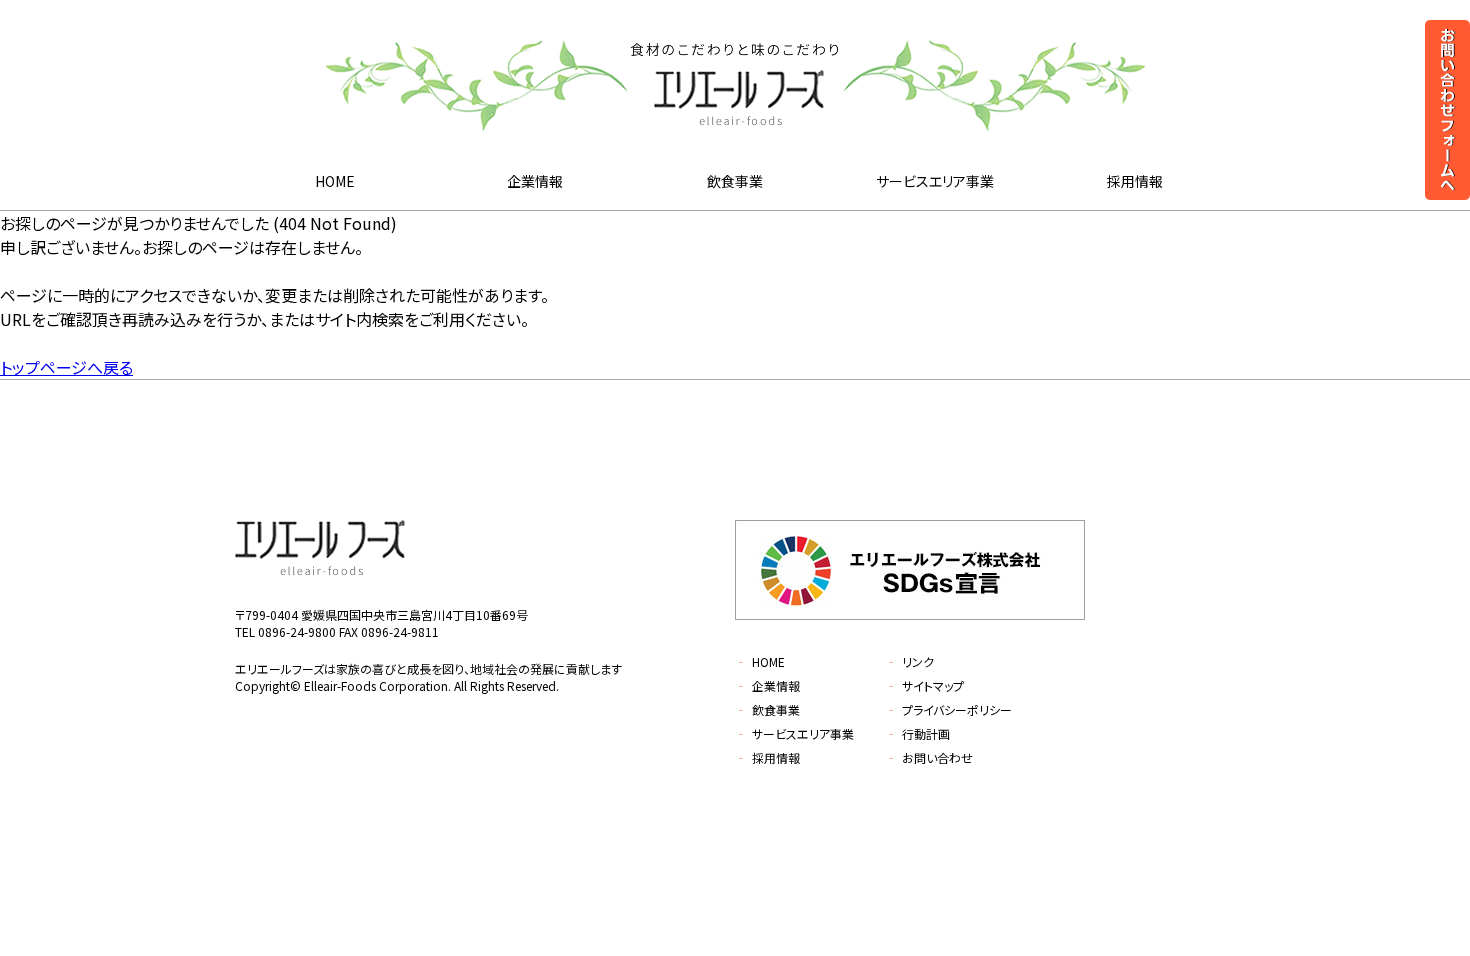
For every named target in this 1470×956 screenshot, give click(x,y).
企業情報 (535, 181)
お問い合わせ (929, 757)
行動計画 (917, 733)
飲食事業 (735, 181)
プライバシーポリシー (948, 709)
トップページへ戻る (66, 367)
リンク (909, 661)
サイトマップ (924, 685)
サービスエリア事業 (935, 181)
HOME (335, 181)
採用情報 (1135, 181)
